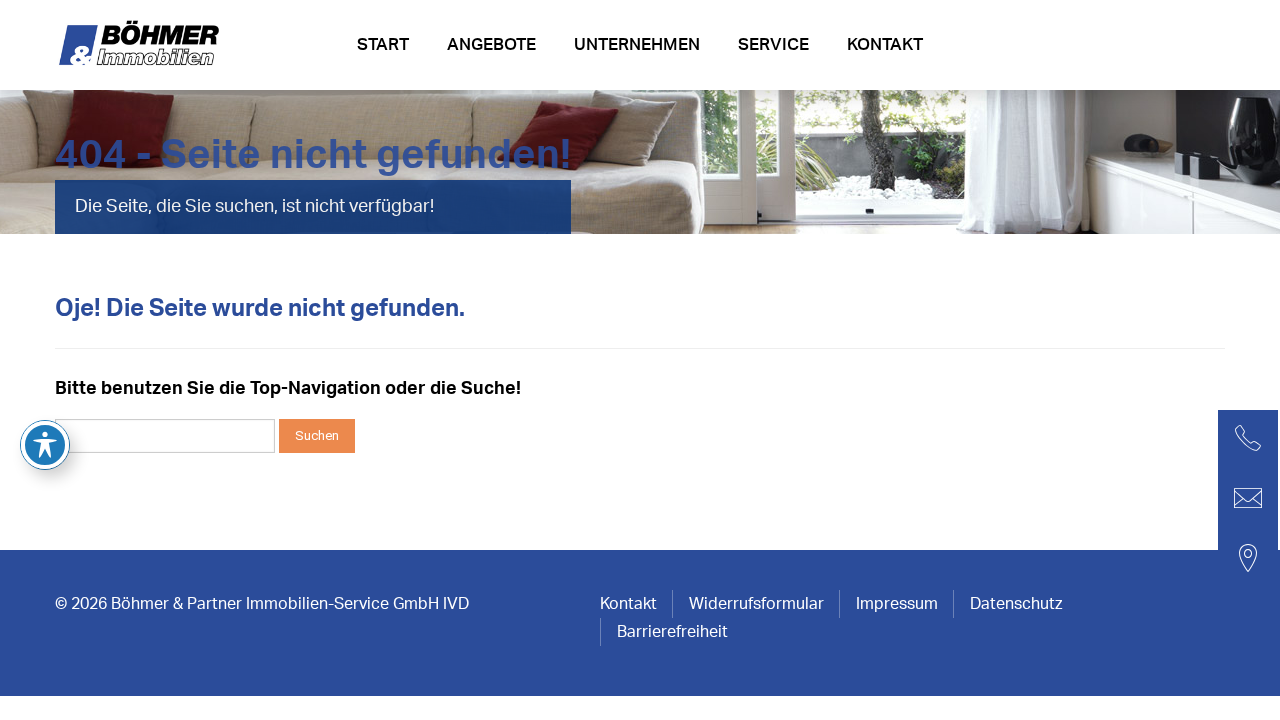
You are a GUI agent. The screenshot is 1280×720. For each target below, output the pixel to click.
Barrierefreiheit (672, 632)
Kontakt (885, 44)
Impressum (897, 604)
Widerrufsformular (756, 604)
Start (383, 44)
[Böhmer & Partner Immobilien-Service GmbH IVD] (142, 51)
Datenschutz (1016, 604)
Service (773, 44)
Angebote (491, 44)
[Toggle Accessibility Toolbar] (45, 445)
